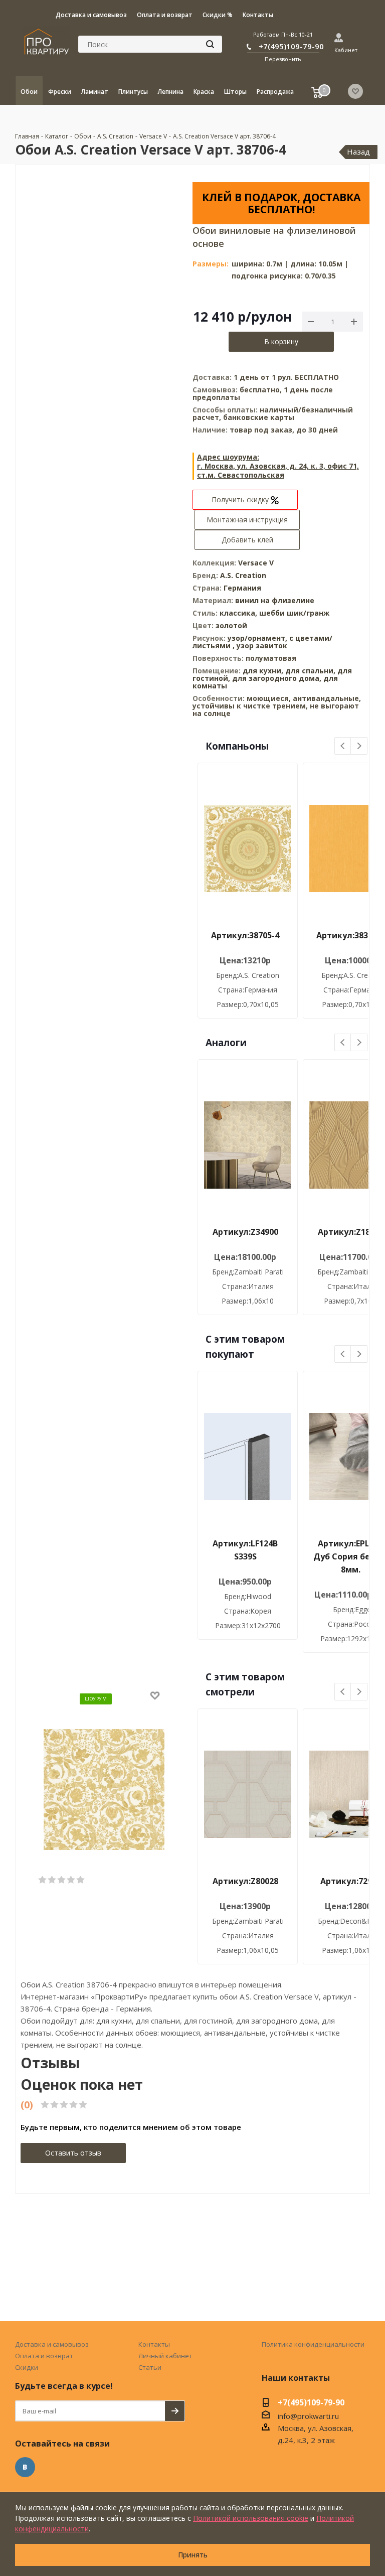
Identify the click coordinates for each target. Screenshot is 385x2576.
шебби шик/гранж (294, 613)
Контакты (154, 2344)
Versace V (256, 563)
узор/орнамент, (258, 638)
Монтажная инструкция (247, 520)
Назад (358, 152)
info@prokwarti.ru (308, 2416)
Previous (343, 746)
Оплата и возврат (44, 2356)
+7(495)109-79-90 (291, 46)
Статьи (150, 2367)
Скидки (27, 2367)
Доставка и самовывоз (52, 2344)
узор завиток (262, 646)
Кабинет (346, 50)
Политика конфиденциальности (313, 2344)
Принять (193, 2555)
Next (359, 746)
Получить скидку (241, 499)
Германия (242, 588)
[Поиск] (210, 44)
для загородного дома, (277, 678)
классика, (239, 613)
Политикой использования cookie (251, 2518)
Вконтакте (25, 2467)
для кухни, (263, 671)
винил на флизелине (275, 600)
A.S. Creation (243, 575)
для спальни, (310, 671)
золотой (231, 625)
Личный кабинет (165, 2356)
